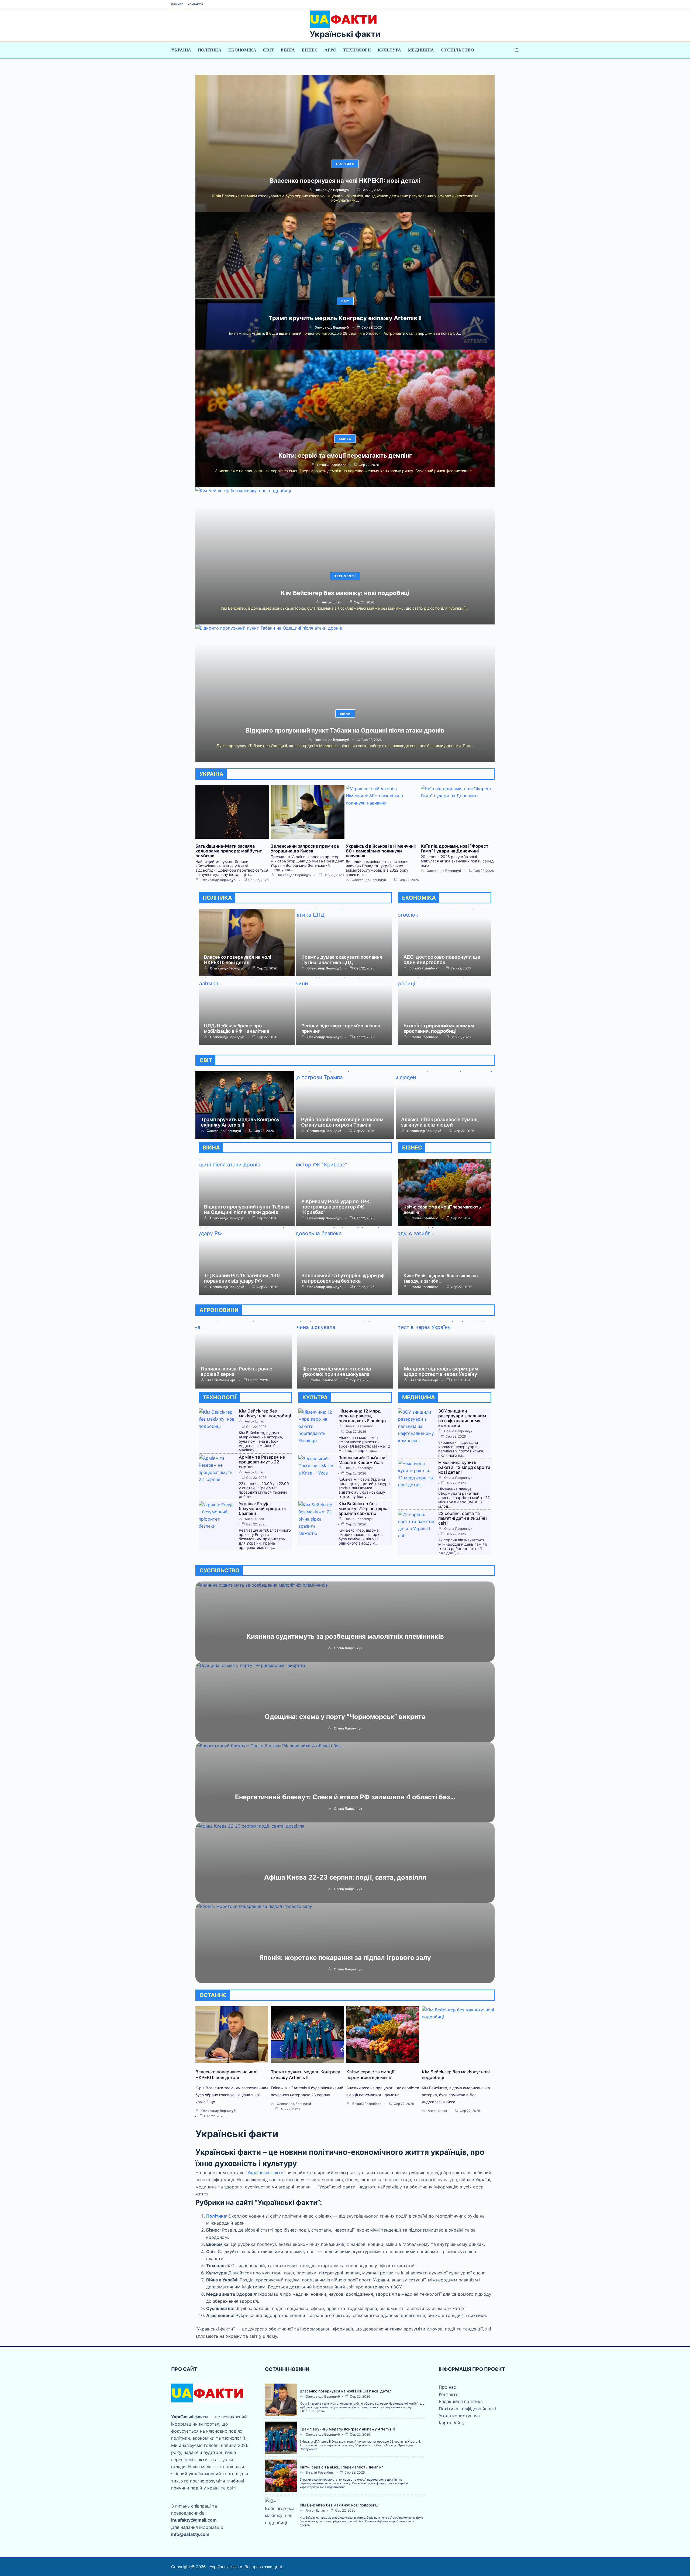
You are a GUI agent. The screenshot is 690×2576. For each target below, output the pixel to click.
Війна (288, 50)
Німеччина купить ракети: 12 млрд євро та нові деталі (464, 1467)
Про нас (177, 4)
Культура (389, 50)
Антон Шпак (332, 602)
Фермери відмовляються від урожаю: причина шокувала (337, 1371)
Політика (210, 50)
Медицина (421, 50)
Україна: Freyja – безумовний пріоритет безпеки (263, 1508)
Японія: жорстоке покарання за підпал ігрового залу (345, 1958)
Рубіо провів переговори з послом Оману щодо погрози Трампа (342, 1122)
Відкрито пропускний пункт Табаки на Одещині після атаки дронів (345, 730)
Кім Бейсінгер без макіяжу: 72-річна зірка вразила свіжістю (364, 1508)
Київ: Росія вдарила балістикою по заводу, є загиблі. (441, 1278)
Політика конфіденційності (468, 2409)
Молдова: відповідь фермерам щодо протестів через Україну (441, 1371)
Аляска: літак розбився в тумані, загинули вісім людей (440, 1122)
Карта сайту (452, 2423)
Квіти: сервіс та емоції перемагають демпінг (345, 455)
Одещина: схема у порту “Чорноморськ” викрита (345, 1717)
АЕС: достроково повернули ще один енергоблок (442, 960)
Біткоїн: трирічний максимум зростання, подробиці (439, 1028)
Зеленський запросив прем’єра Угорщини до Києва (305, 848)
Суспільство (457, 50)
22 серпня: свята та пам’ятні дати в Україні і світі (463, 1518)
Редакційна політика (461, 2401)
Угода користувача (459, 2416)
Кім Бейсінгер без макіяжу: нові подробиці (345, 593)
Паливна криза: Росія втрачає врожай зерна (237, 1371)
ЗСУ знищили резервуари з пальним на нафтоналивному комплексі (462, 1418)
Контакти (195, 4)
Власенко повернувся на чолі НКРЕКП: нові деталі (345, 181)
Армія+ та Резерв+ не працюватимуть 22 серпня (262, 1462)
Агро (330, 50)
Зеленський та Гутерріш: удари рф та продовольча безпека (343, 1278)
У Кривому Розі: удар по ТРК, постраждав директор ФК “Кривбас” (336, 1207)
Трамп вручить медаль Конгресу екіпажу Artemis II (345, 318)
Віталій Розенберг (332, 465)
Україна (181, 50)
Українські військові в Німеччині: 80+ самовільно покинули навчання (381, 851)
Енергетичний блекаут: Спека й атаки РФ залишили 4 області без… (345, 1797)
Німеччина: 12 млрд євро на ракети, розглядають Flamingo (362, 1416)
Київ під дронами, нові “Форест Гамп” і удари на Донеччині (455, 848)
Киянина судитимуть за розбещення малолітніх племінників (345, 1636)
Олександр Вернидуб (332, 190)
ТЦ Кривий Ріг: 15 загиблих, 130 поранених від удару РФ (242, 1278)
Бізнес (310, 50)
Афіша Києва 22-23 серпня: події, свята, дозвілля (345, 1877)
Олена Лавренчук (359, 1426)
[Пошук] (517, 50)
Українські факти (345, 34)
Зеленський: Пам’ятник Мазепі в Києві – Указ (363, 1460)
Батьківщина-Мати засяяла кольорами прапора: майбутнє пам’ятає (229, 851)
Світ (268, 50)
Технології (357, 50)
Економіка (242, 50)
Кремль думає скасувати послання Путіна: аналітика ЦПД (342, 960)
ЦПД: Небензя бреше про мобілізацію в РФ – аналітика (237, 1028)
